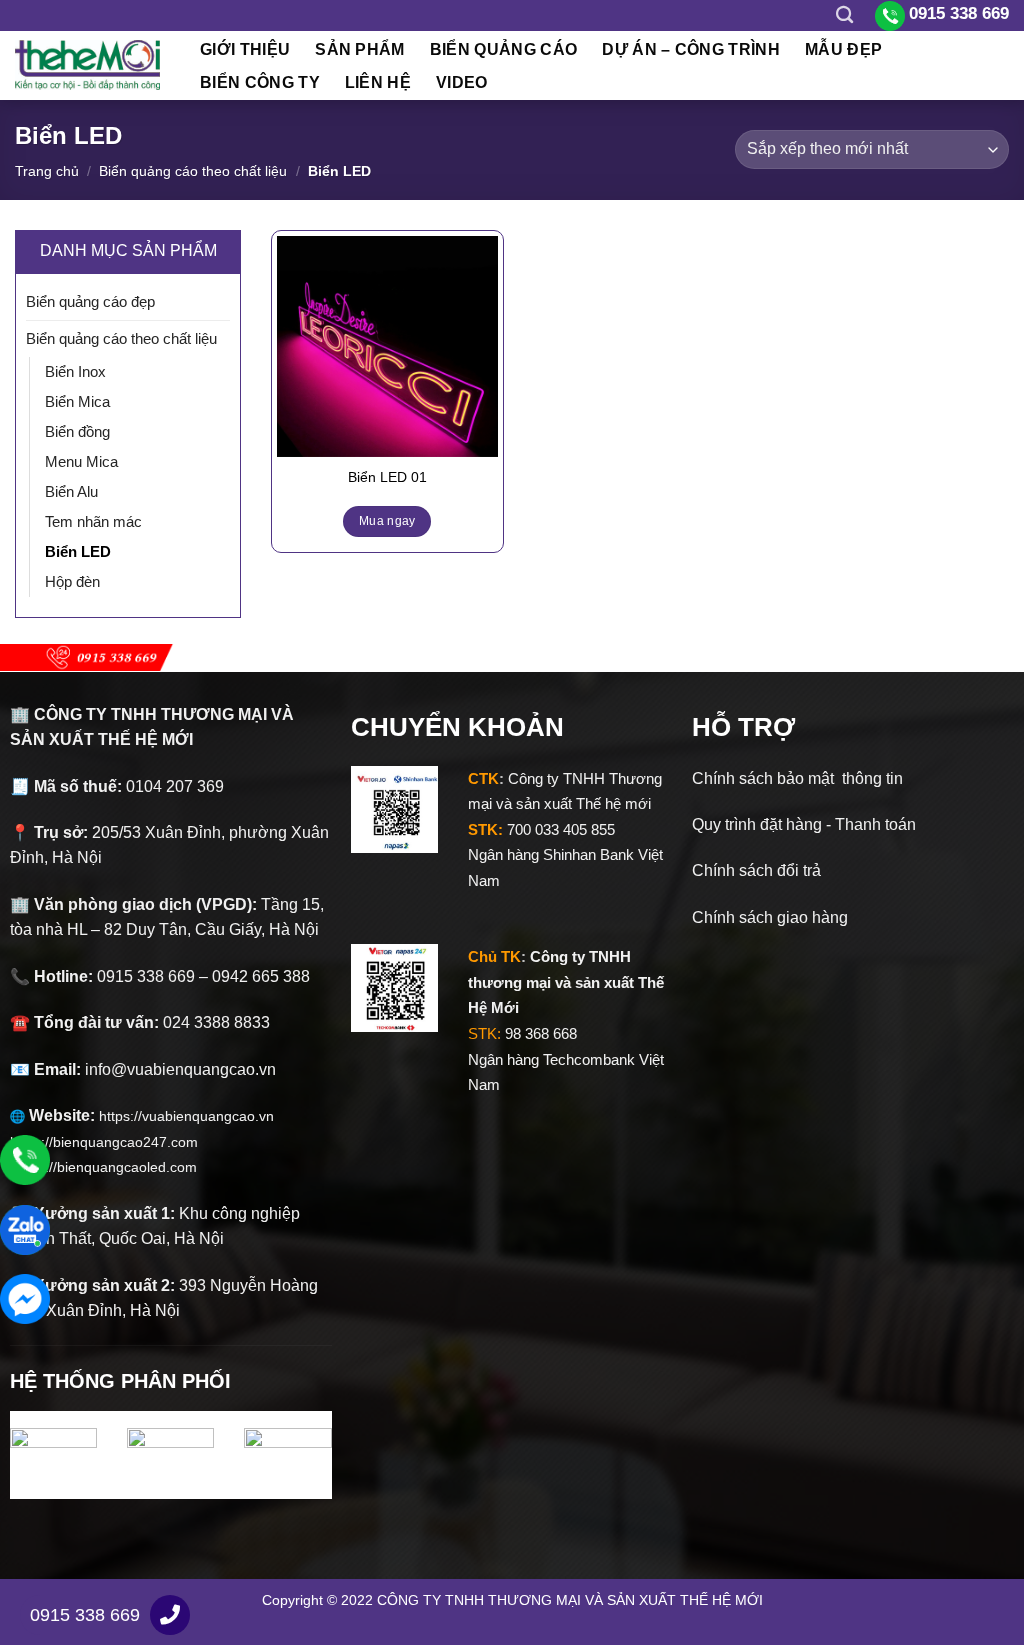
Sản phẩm (360, 49)
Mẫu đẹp (843, 49)
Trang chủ (47, 171)
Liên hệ (378, 82)
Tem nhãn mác (93, 521)
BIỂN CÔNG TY (260, 82)
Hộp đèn (72, 581)
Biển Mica (77, 401)
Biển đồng (77, 431)
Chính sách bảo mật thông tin (797, 778)
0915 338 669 (85, 1615)
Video (462, 82)
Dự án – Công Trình (691, 49)
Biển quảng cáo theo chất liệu (193, 171)
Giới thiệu (245, 49)
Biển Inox (75, 371)
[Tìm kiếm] (844, 15)
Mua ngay (387, 521)
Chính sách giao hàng (770, 917)
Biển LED (78, 551)
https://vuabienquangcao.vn (194, 1116)
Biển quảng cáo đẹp (90, 301)
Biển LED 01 (387, 477)
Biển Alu (71, 491)
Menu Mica (81, 461)
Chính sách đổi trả (756, 870)
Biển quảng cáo (503, 49)
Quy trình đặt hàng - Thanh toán (804, 824)
